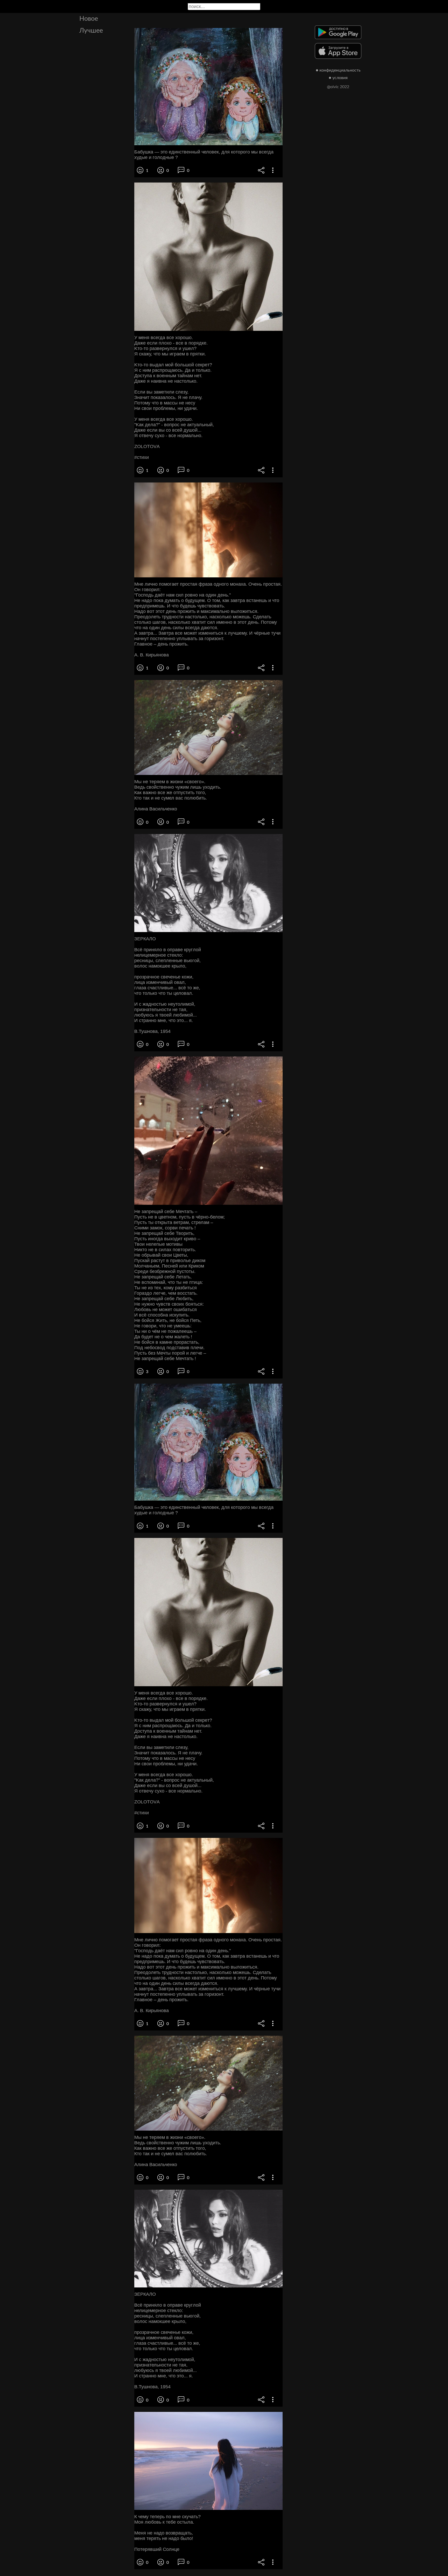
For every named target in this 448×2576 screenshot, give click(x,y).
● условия (338, 78)
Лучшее (91, 31)
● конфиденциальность (338, 70)
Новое (89, 19)
